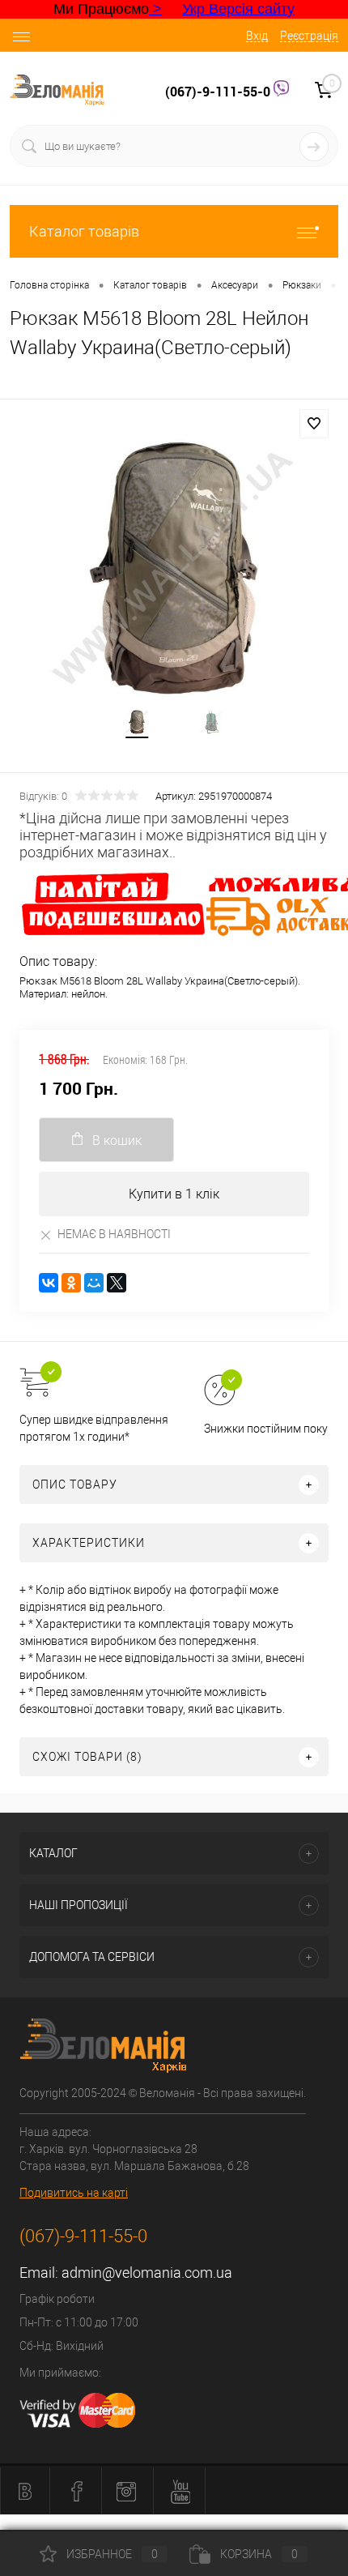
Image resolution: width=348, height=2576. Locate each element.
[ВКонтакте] (49, 1283)
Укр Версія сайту (238, 9)
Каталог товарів (84, 231)
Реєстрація (309, 36)
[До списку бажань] (314, 424)
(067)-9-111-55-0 (219, 92)
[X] (117, 1283)
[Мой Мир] (94, 1283)
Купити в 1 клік (174, 1194)
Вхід (257, 36)
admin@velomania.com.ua (147, 2273)
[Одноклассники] (71, 1283)
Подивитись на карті (74, 2193)
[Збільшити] (174, 569)
